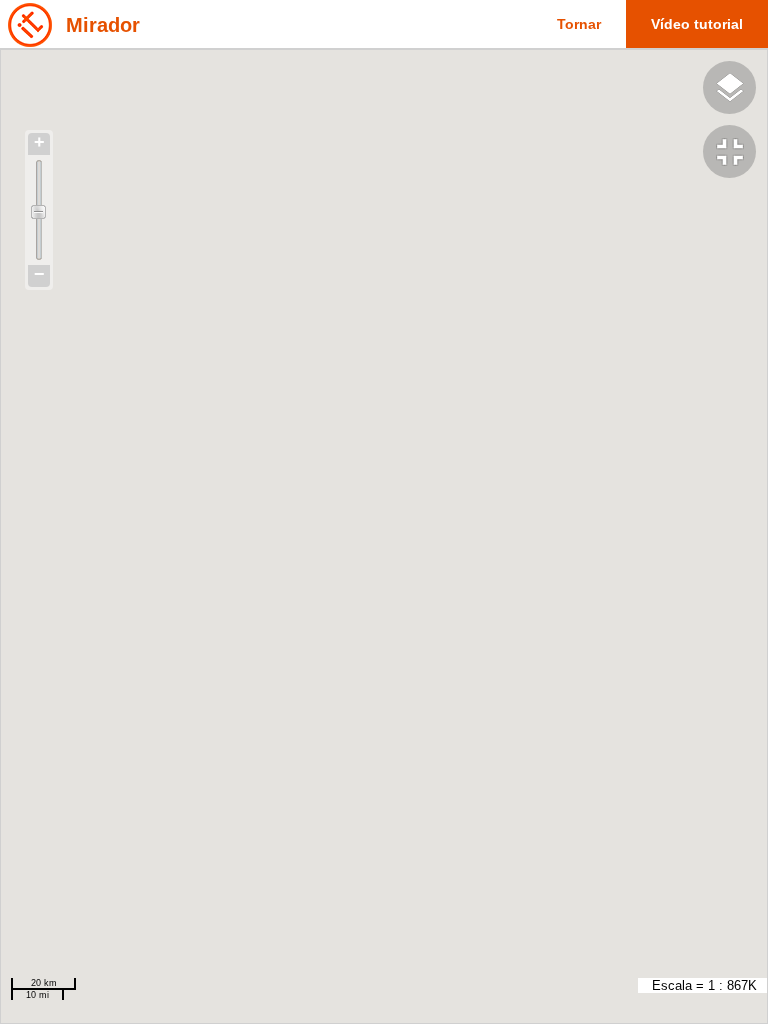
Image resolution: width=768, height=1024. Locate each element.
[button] (735, 154)
